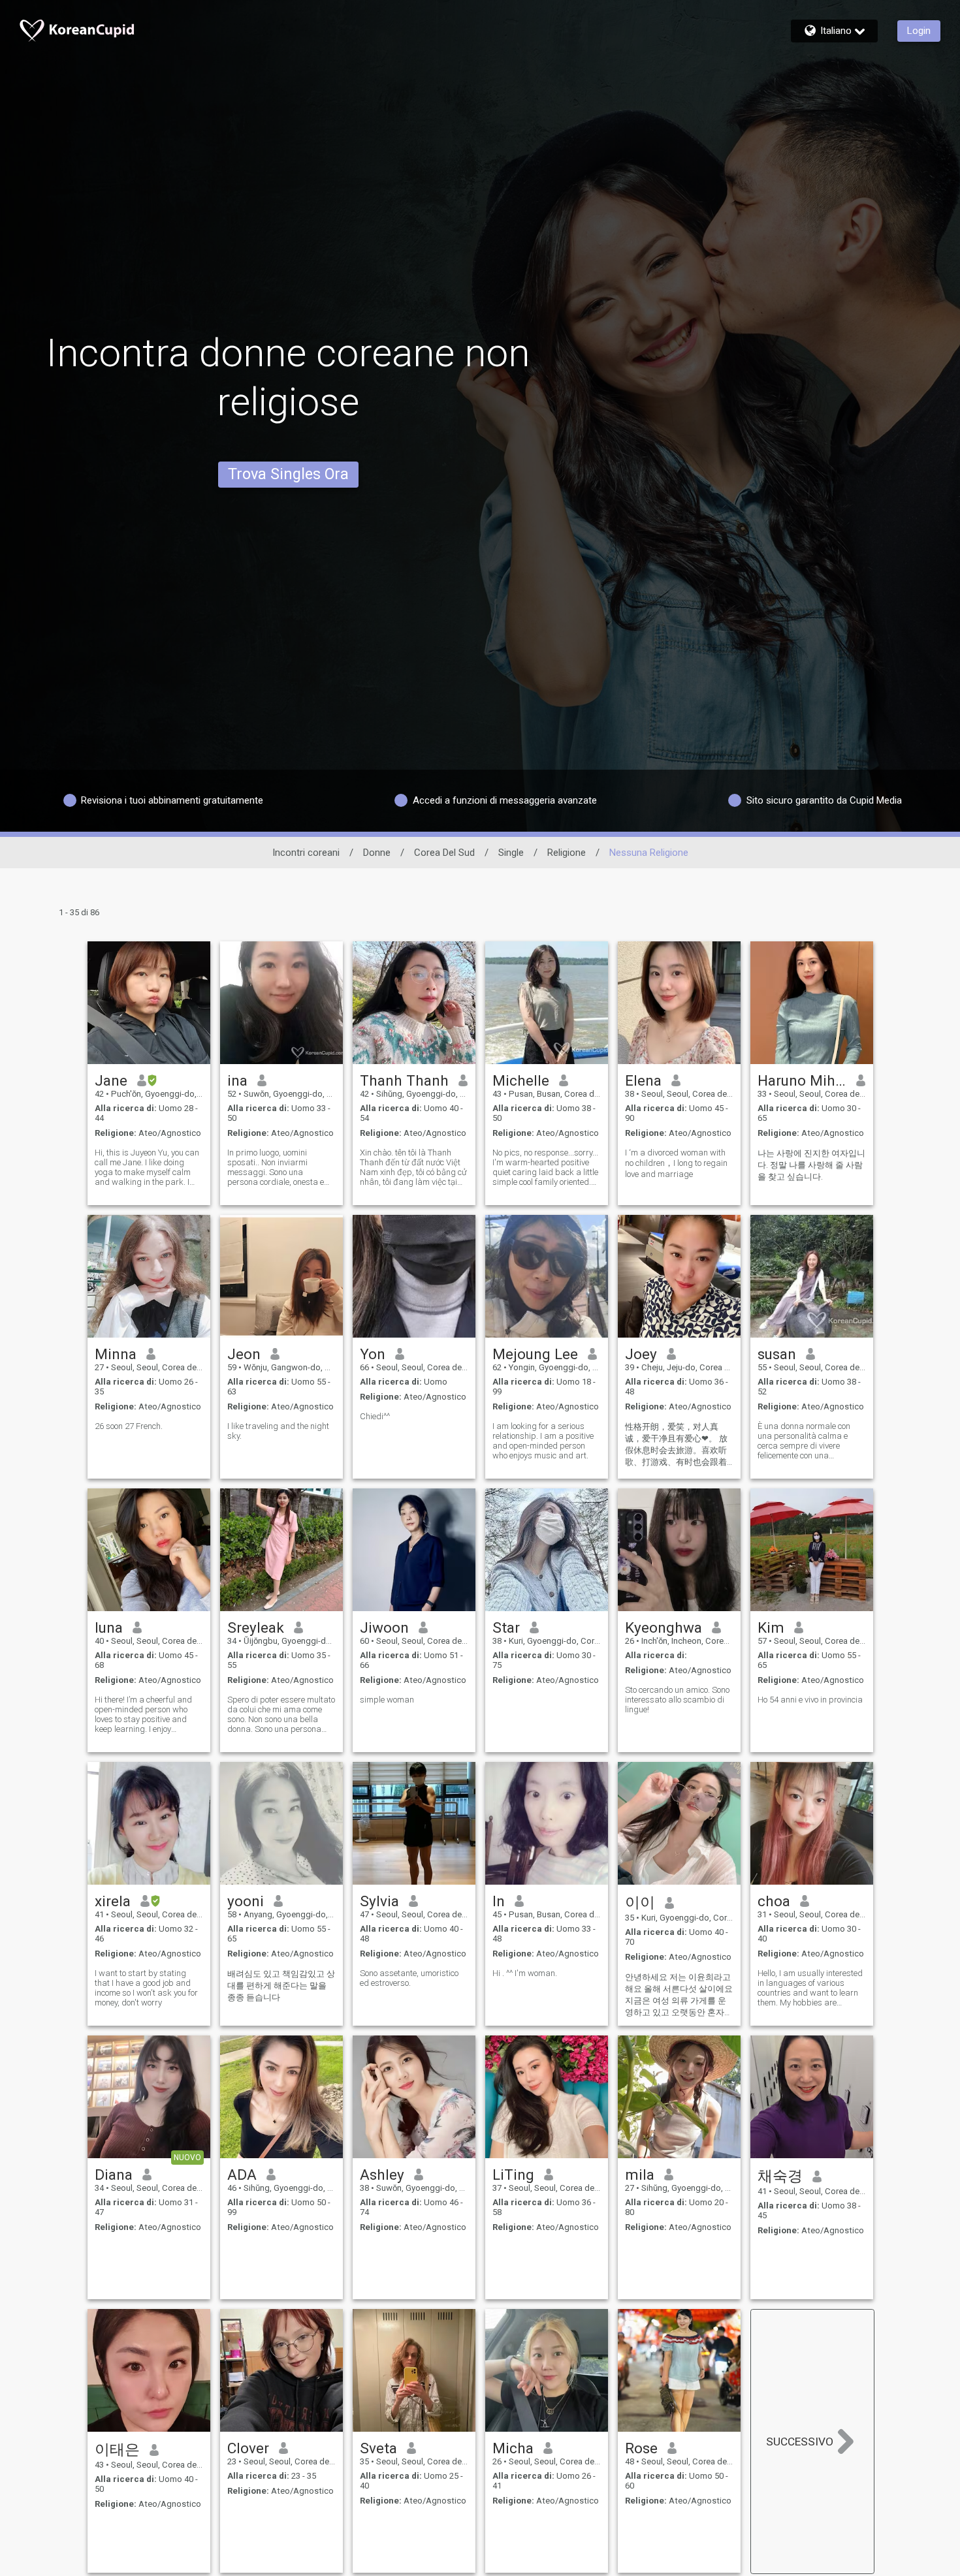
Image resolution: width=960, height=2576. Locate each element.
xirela (113, 1901)
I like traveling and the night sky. (278, 1431)
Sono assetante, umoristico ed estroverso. (409, 1978)
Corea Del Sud (444, 853)
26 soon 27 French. (129, 1426)
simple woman (387, 1700)
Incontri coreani (306, 853)
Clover (248, 2448)
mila (640, 2175)
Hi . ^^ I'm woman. (525, 1973)
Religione (567, 853)
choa (774, 1901)
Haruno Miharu (802, 1080)
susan (777, 1354)
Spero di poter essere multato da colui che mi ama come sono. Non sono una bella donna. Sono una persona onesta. (281, 1714)
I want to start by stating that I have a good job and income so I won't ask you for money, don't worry (146, 1988)
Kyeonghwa (664, 1627)
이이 (640, 1902)
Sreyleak (256, 1627)
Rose (641, 2448)
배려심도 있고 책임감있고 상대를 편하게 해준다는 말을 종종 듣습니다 (281, 1986)
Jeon (244, 1354)
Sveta (378, 2448)
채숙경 (780, 2176)
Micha (513, 2448)
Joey (641, 1354)
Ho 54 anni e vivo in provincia (810, 1700)
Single (511, 853)
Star (506, 1627)
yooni (246, 1901)
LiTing (513, 2175)
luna (109, 1627)
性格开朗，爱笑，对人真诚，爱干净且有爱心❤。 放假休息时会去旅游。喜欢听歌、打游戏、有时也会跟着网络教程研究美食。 (676, 1445)
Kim (771, 1627)
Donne (377, 853)
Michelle (521, 1080)
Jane (111, 1080)
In (499, 1901)
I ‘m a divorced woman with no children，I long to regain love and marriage (676, 1163)
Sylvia (379, 1901)
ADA (242, 2175)
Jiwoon (384, 1627)
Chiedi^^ (375, 1416)
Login (919, 31)
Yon (373, 1354)
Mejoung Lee (535, 1354)
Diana (114, 2175)
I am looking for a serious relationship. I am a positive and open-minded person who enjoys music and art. (543, 1441)
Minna (116, 1354)
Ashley (382, 2175)
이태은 (117, 2449)
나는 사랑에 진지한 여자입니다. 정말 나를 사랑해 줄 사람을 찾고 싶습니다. (811, 1165)
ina (237, 1080)
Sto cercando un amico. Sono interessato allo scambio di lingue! (677, 1700)
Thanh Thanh (404, 1080)
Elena (643, 1080)
